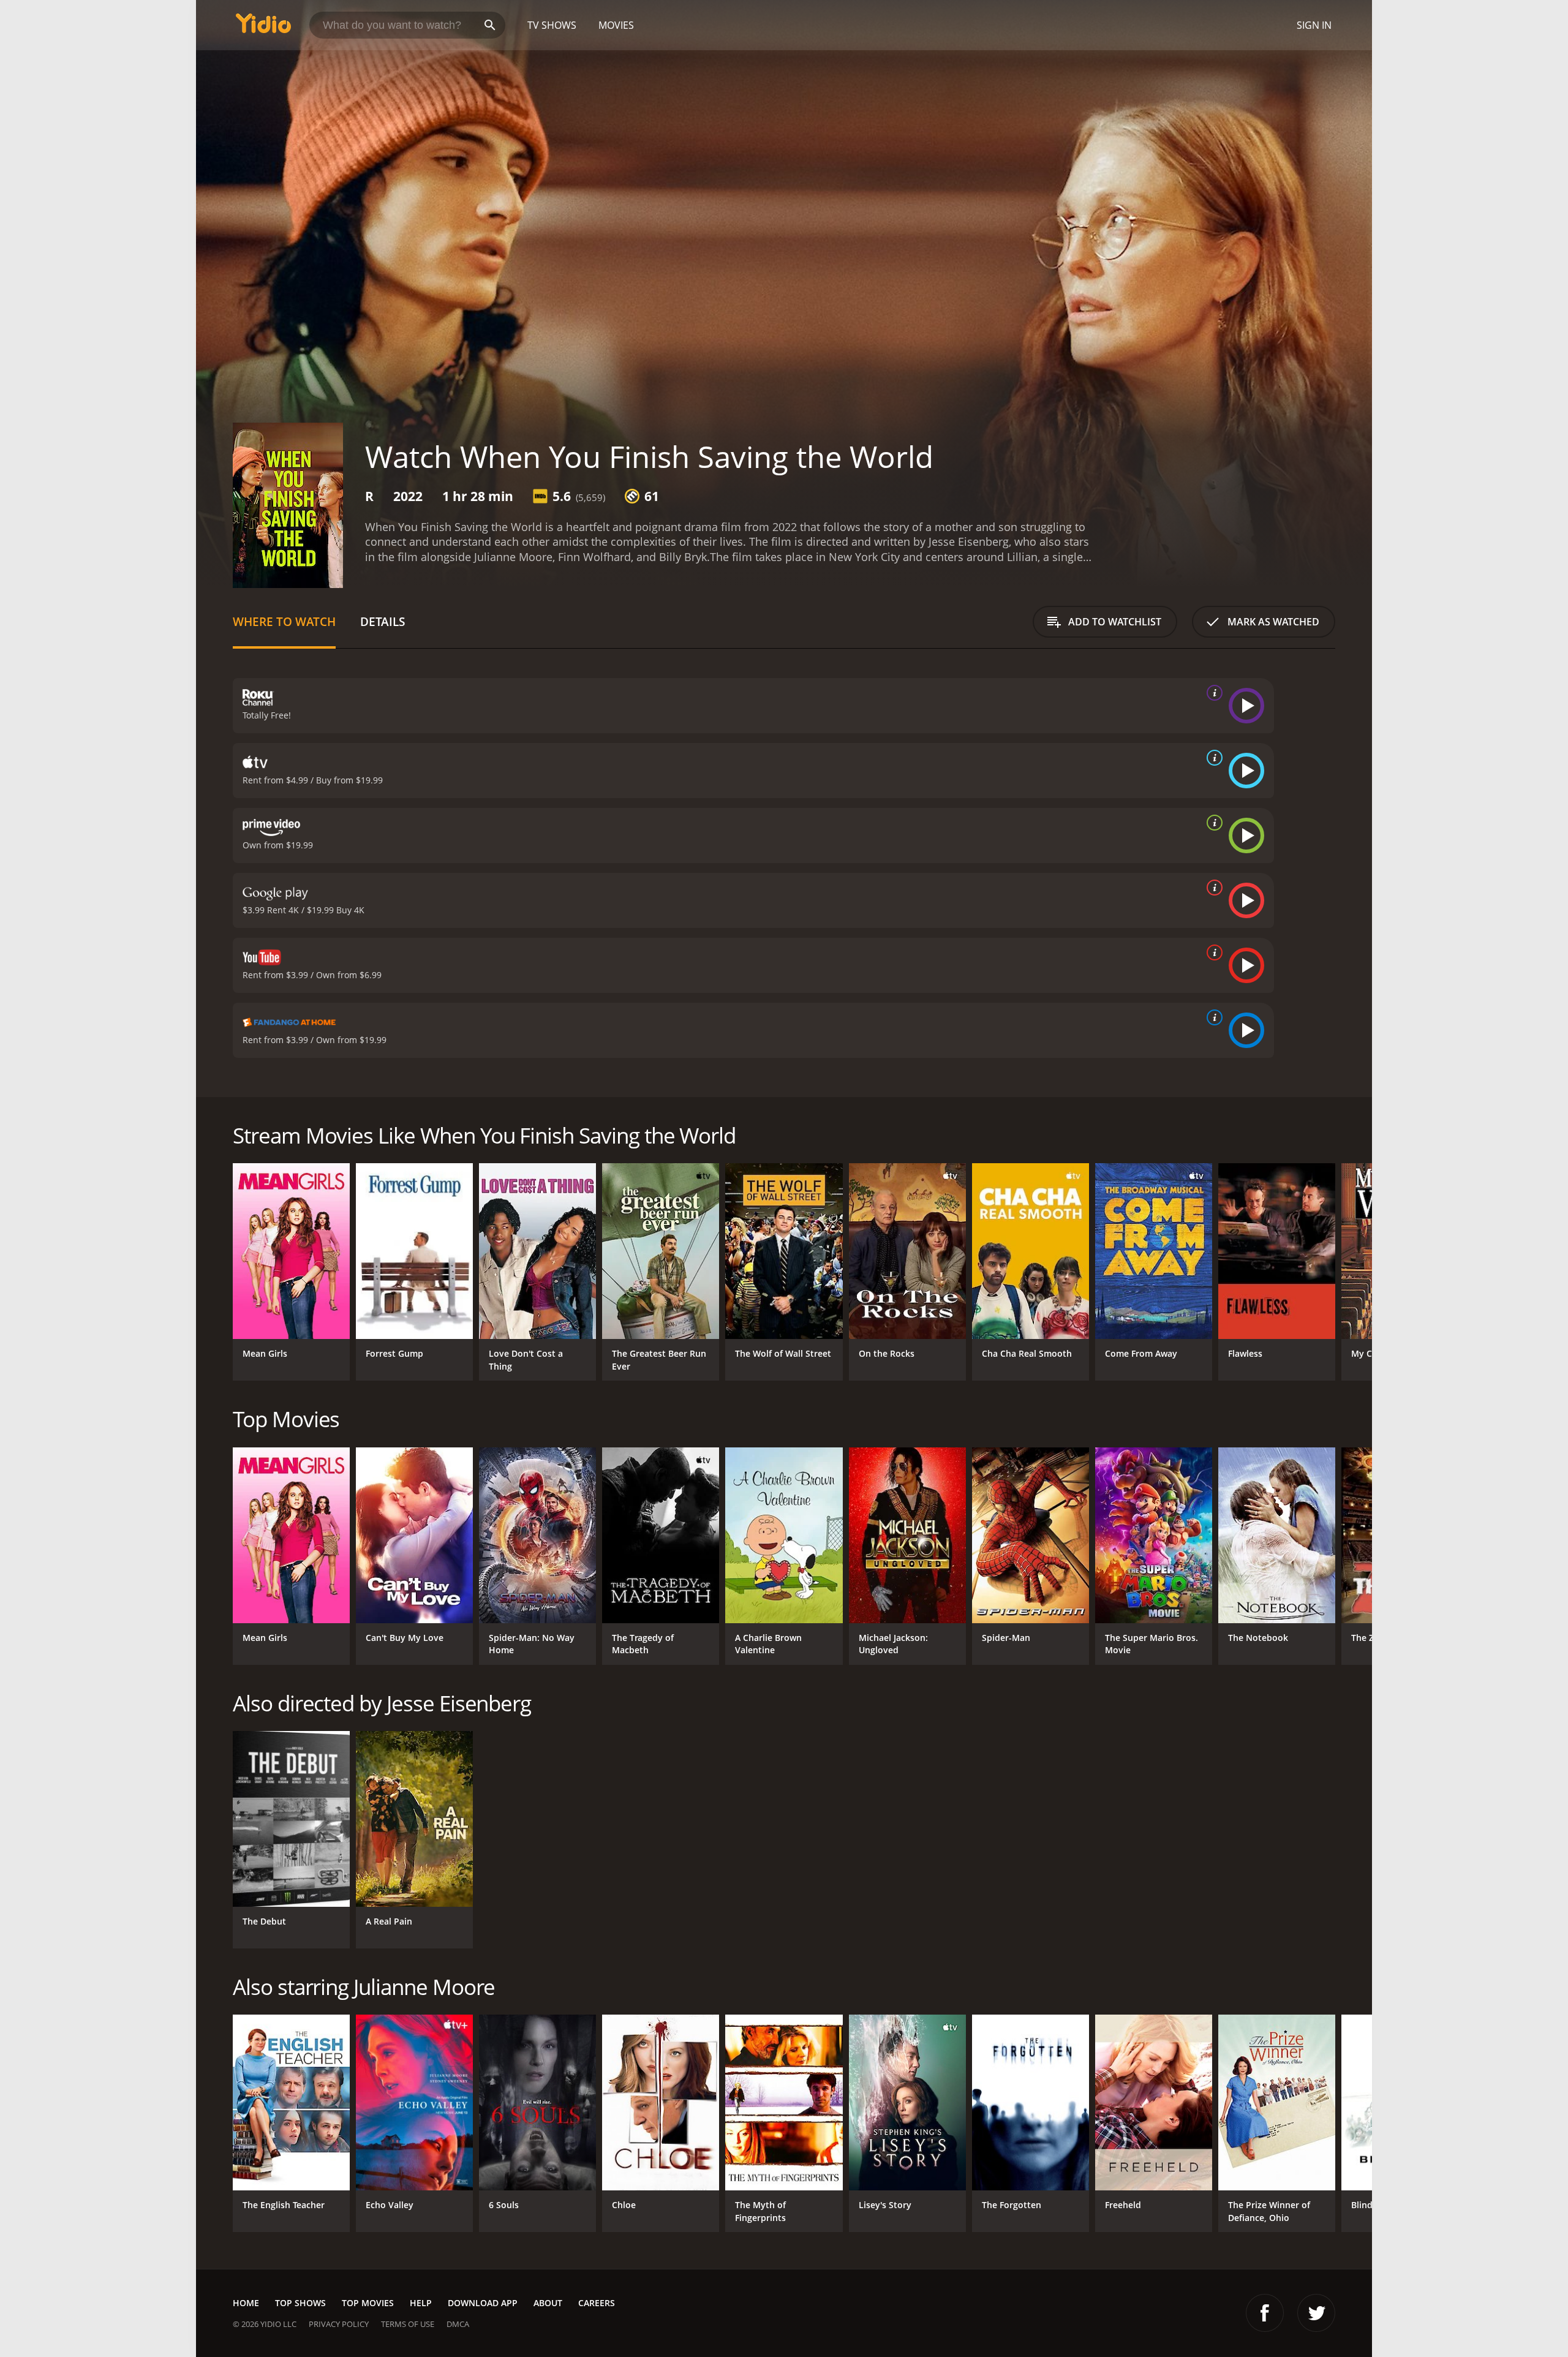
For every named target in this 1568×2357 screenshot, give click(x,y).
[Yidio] (263, 27)
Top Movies (368, 2303)
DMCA (458, 2324)
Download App (483, 2303)
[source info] (1212, 693)
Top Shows (300, 2303)
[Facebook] (1265, 2313)
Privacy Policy (339, 2324)
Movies (616, 25)
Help (421, 2303)
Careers (597, 2303)
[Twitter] (1316, 2313)
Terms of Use (408, 2324)
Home (246, 2303)
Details (383, 621)
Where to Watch (284, 621)
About (548, 2303)
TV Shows (552, 25)
